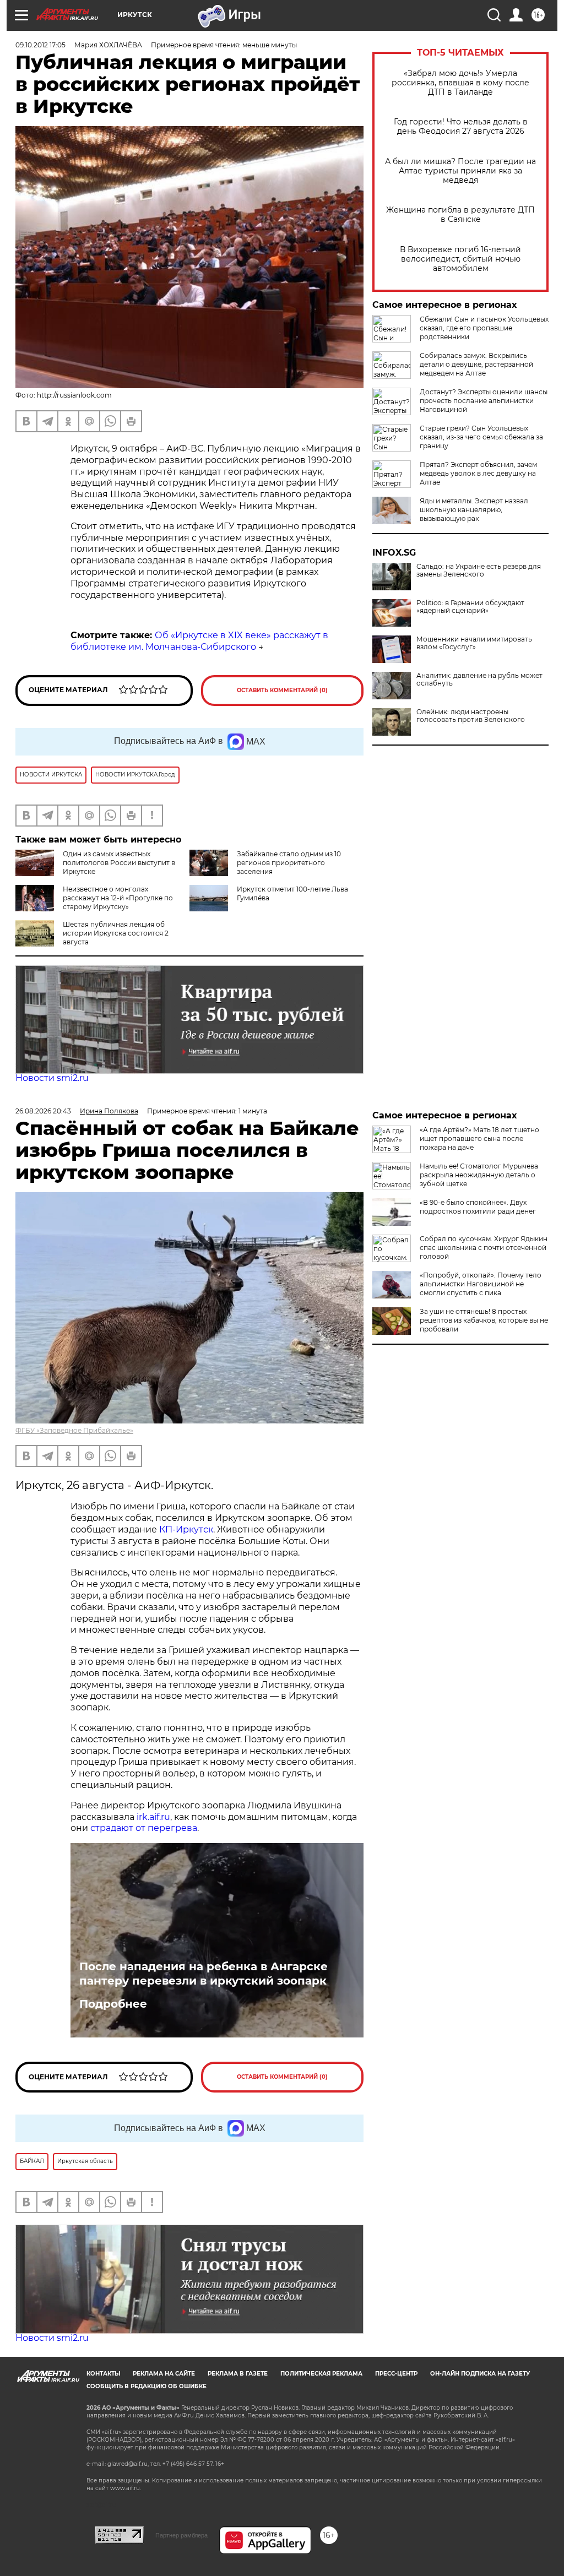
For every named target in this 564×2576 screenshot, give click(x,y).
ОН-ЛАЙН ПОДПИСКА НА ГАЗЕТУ (480, 2374)
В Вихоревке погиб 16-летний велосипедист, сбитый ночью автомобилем (460, 259)
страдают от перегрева (144, 1828)
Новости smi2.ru (52, 1078)
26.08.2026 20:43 (43, 1111)
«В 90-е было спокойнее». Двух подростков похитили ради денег (478, 1207)
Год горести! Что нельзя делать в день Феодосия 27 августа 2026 (461, 127)
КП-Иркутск (186, 1529)
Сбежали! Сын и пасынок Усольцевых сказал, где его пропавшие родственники (484, 328)
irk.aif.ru (153, 1817)
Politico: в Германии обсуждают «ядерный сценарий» (470, 607)
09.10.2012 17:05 (40, 45)
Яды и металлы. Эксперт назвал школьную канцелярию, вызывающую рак (474, 510)
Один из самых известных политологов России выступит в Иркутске (119, 863)
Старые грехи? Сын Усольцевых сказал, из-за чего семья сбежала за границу (481, 437)
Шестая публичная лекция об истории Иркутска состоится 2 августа (116, 933)
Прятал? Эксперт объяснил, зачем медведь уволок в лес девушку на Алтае (478, 473)
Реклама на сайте (164, 2374)
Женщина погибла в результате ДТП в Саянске (460, 215)
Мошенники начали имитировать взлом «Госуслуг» (474, 643)
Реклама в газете (238, 2374)
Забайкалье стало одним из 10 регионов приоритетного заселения (289, 863)
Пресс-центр (396, 2374)
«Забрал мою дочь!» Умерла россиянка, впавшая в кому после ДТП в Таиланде (460, 83)
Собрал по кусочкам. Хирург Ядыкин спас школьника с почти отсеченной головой (484, 1248)
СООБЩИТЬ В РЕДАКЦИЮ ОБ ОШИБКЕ (147, 2386)
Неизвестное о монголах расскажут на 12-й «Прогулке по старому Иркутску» (118, 898)
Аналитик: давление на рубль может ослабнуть (479, 680)
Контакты (103, 2374)
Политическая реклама (321, 2374)
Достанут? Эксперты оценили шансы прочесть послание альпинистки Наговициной (484, 401)
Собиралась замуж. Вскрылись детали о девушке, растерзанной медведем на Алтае (476, 364)
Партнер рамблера (181, 2535)
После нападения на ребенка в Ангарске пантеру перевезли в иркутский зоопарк (204, 1974)
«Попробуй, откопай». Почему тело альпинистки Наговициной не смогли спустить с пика (481, 1284)
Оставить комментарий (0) (282, 690)
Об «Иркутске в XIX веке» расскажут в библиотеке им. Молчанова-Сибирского (199, 641)
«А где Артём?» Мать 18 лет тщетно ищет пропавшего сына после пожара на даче (479, 1138)
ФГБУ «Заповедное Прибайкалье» (74, 1430)
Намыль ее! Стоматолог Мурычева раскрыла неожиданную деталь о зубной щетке (479, 1175)
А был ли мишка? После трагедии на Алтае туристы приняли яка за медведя (460, 171)
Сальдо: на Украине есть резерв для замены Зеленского (479, 570)
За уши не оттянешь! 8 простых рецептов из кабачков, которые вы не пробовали (484, 1320)
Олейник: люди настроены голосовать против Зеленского (471, 716)
